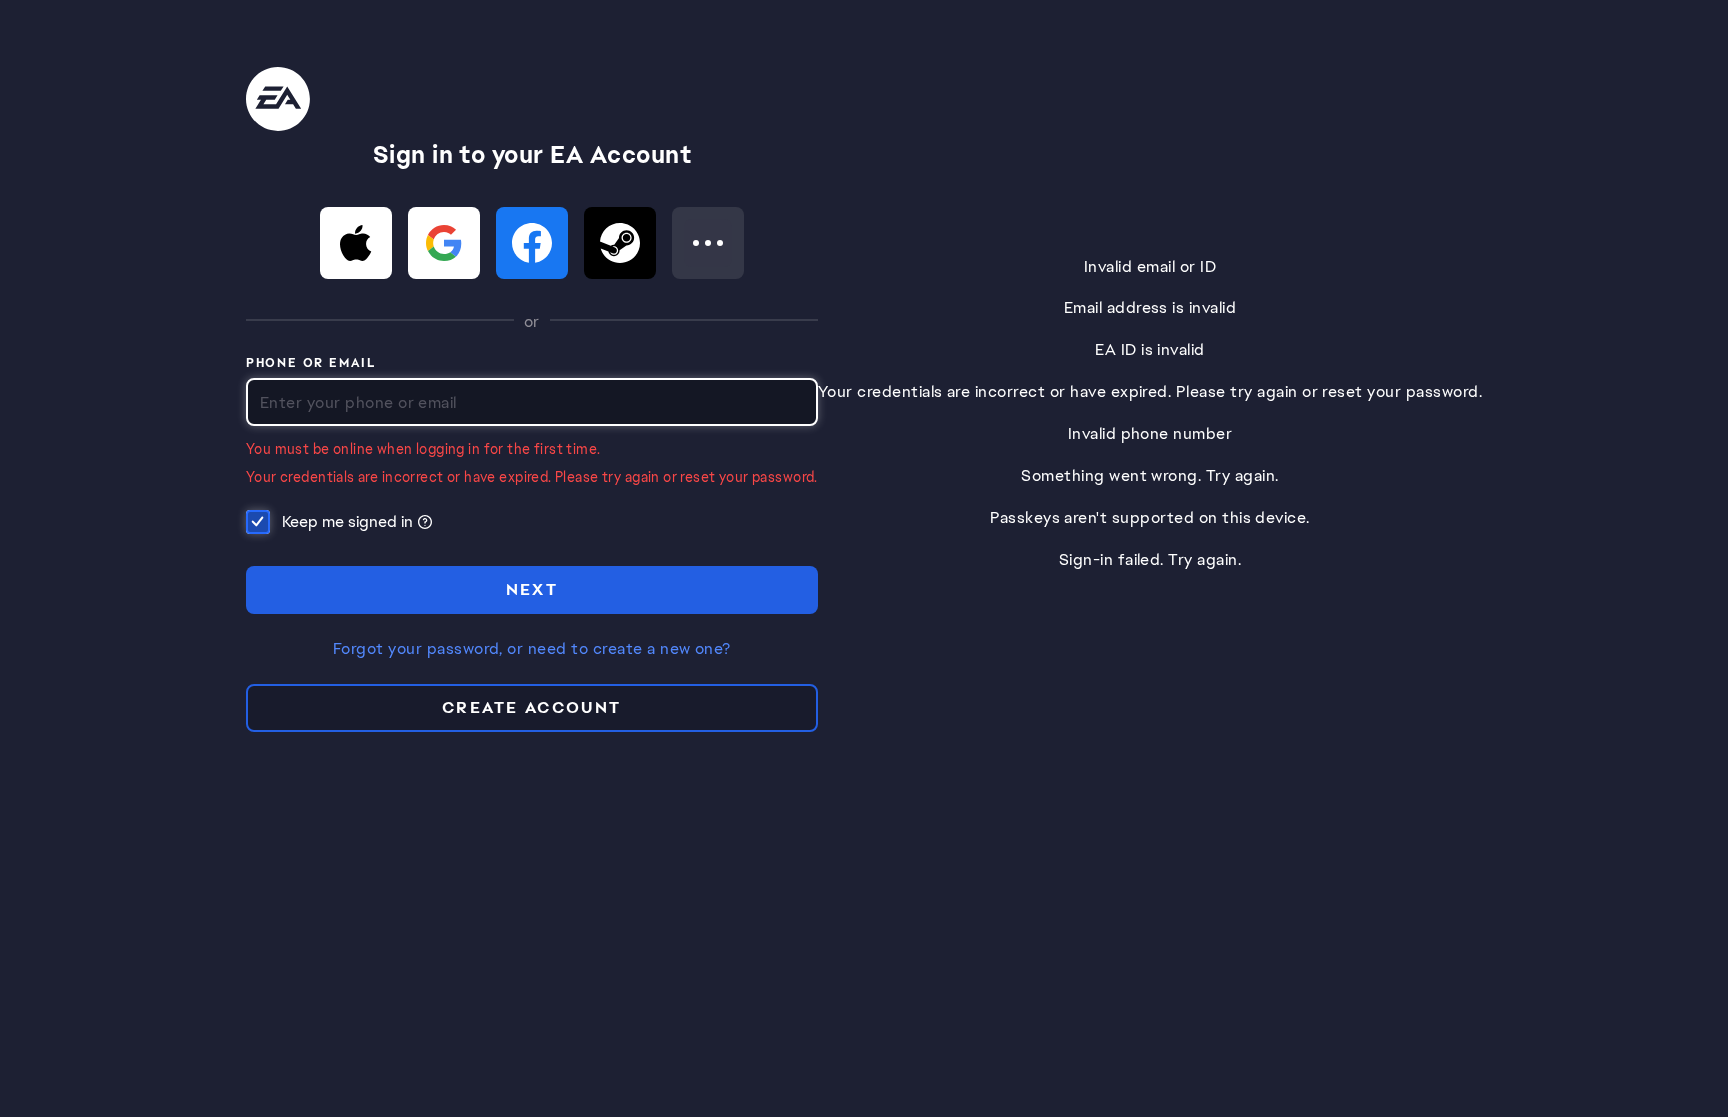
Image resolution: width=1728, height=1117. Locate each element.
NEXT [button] (532, 589)
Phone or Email (311, 364)
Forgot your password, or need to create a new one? (532, 649)
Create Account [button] (532, 707)
